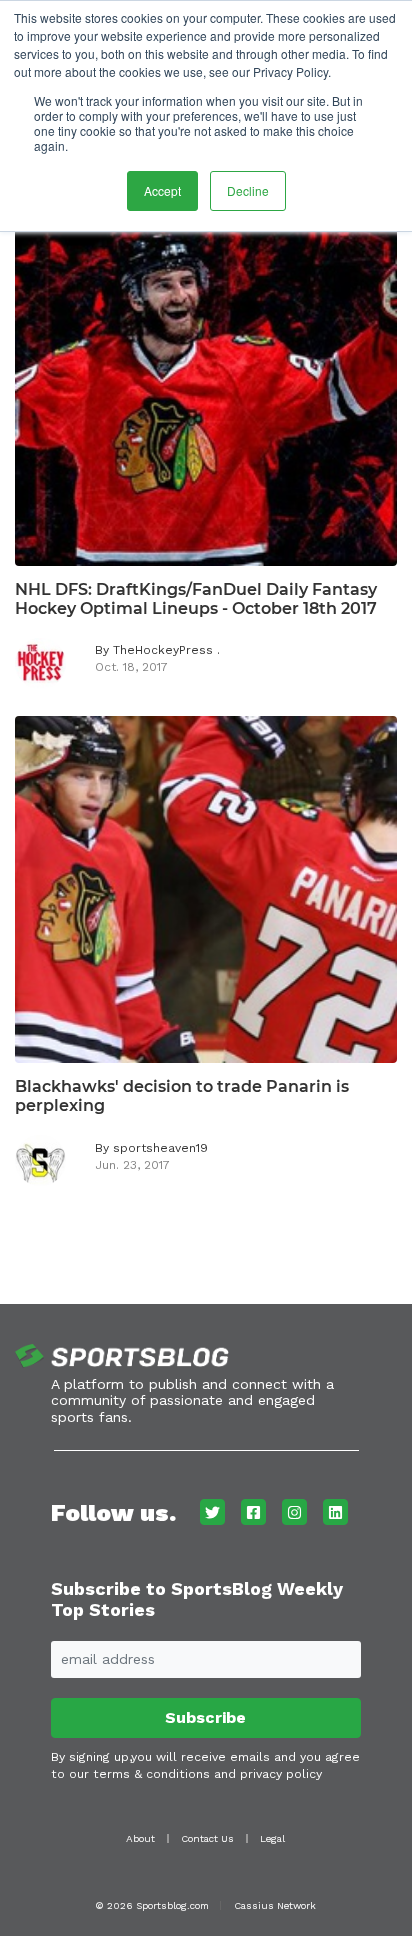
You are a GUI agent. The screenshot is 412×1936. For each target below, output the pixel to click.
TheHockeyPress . (166, 650)
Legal (272, 1838)
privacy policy (281, 1774)
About (140, 1838)
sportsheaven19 (160, 1148)
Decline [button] (248, 190)
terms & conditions (151, 1774)
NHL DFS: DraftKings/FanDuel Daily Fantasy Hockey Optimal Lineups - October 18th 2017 (196, 599)
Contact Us (207, 1838)
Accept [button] (162, 190)
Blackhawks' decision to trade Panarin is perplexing (182, 1096)
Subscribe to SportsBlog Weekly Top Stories (197, 1599)
